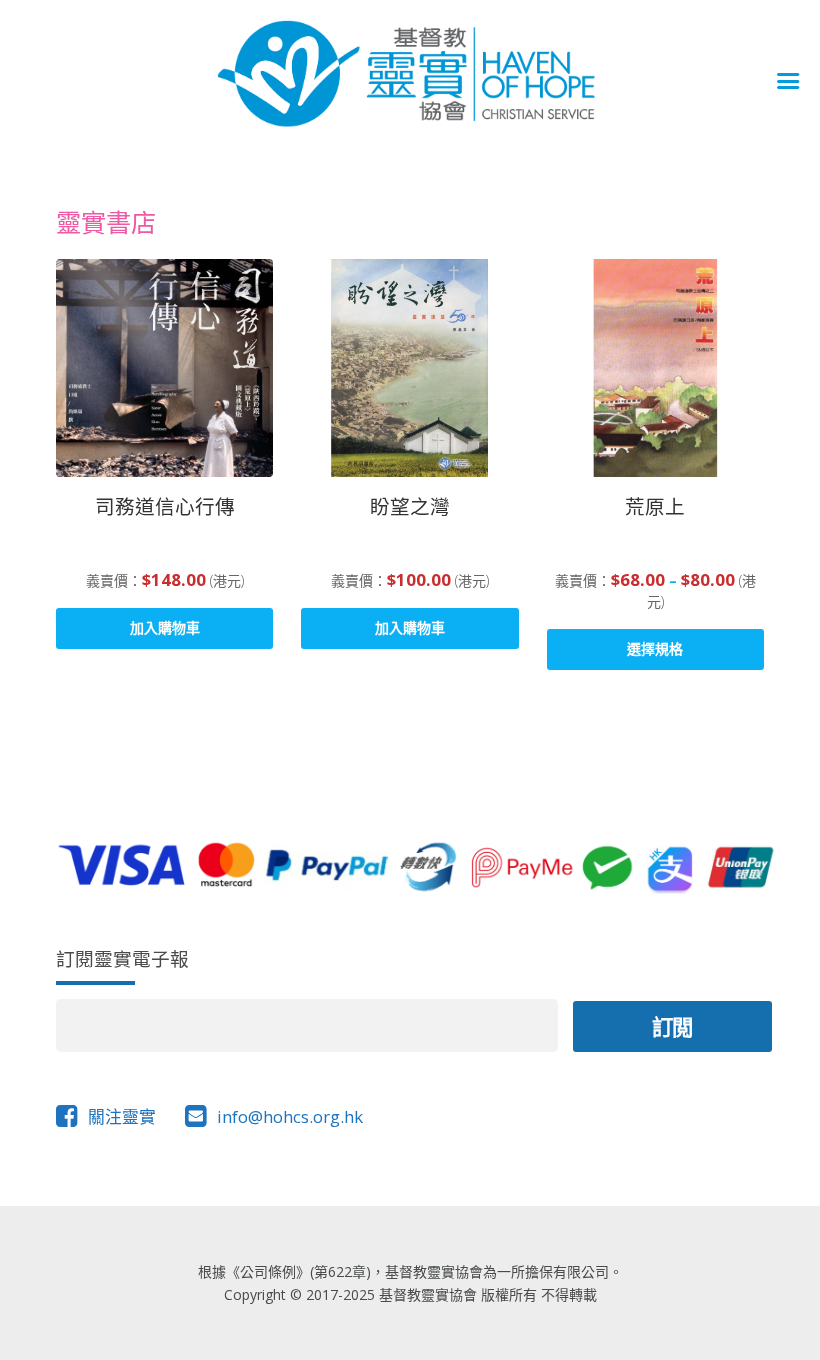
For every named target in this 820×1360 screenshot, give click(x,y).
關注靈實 (122, 1116)
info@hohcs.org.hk (290, 1116)
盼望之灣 (410, 506)
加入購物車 (165, 627)
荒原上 (655, 506)
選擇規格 (655, 648)
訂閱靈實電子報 (122, 958)
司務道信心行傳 (165, 506)
